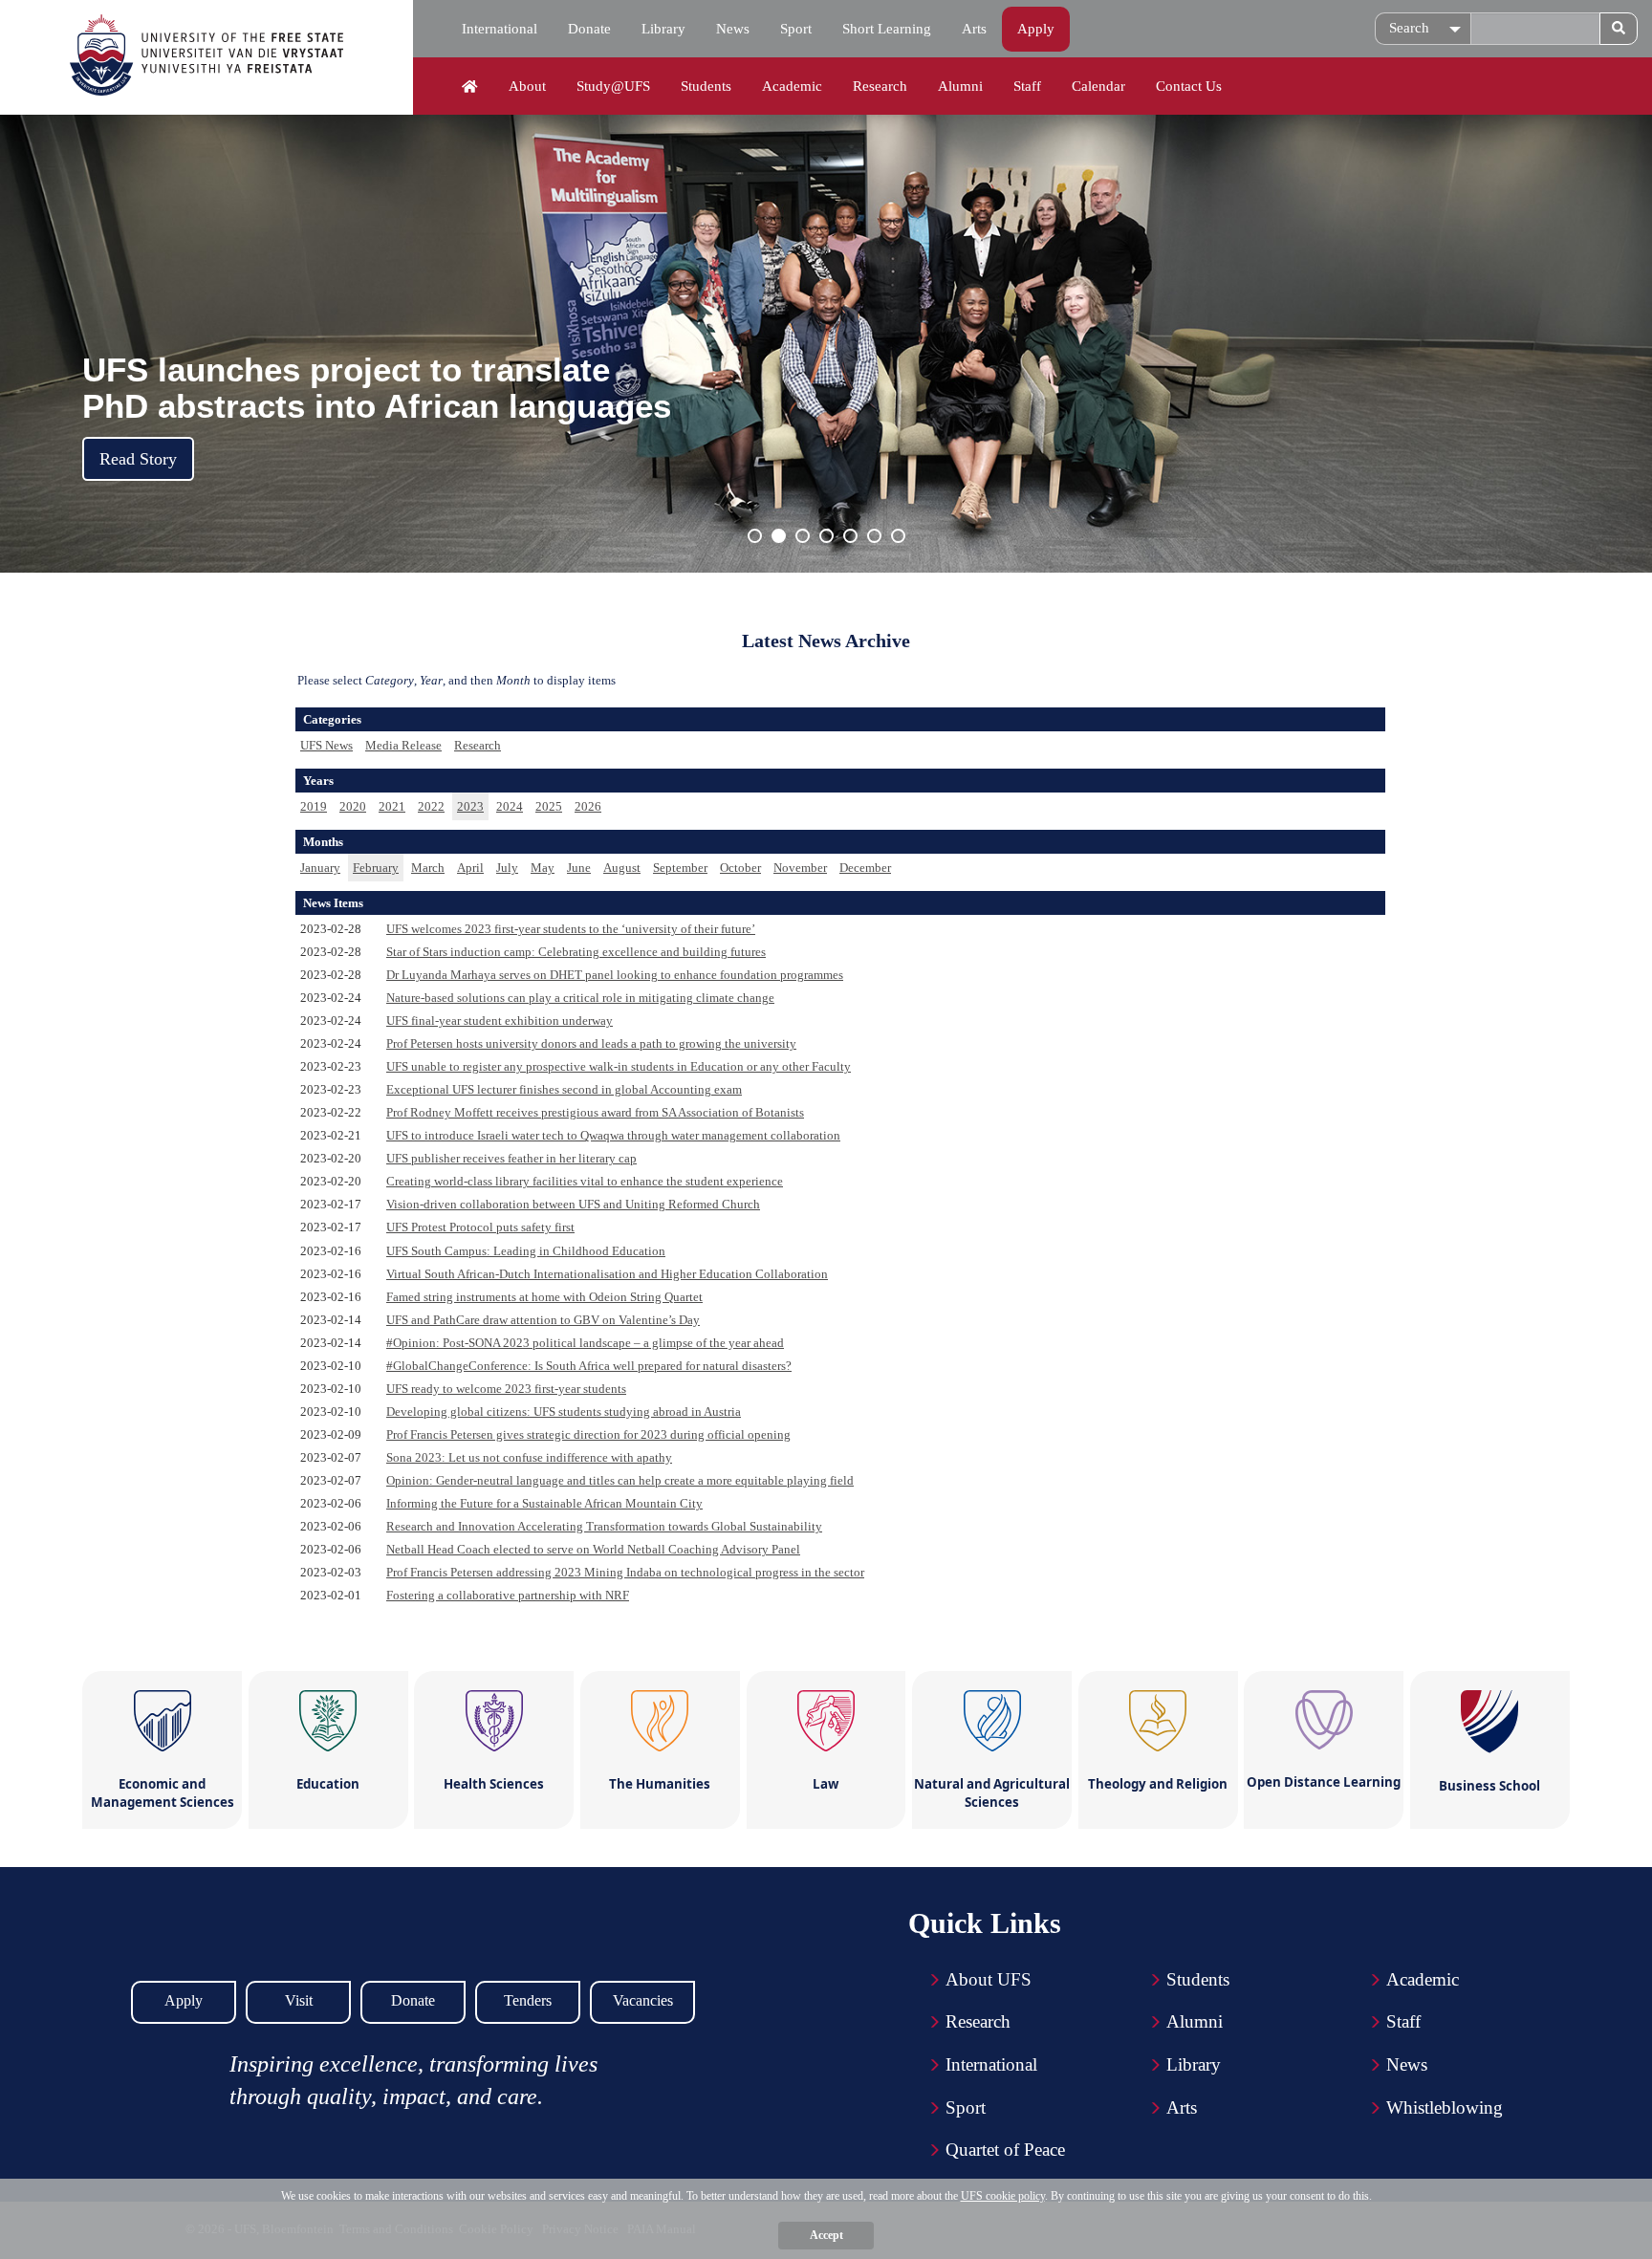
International (500, 29)
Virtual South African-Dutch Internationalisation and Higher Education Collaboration (607, 1274)
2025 (549, 806)
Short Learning (887, 29)
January (320, 868)
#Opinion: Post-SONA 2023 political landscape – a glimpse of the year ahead (585, 1343)
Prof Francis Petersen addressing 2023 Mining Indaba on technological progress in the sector (625, 1572)
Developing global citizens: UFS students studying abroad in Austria (564, 1412)
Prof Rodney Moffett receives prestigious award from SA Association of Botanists (595, 1112)
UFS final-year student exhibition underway (500, 1021)
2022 (431, 806)
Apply (1036, 29)
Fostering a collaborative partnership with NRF (508, 1595)
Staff (1027, 86)
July (507, 868)
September (680, 868)
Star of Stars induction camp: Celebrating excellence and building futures (576, 952)
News (733, 29)
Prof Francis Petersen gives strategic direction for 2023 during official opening (588, 1434)
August (622, 868)
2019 (314, 806)
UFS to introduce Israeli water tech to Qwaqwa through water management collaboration (613, 1135)
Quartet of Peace (1005, 2150)
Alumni (960, 86)
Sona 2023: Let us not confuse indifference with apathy (529, 1457)
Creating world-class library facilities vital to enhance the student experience (585, 1181)
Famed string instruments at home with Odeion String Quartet (544, 1297)
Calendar (1098, 86)
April (470, 868)
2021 (392, 806)
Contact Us (1189, 86)
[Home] (470, 87)
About (527, 86)
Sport (796, 29)
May (543, 868)
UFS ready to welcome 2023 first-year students (506, 1389)
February (376, 868)
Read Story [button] (138, 459)
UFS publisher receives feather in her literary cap (511, 1158)
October (740, 868)
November (800, 868)
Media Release (403, 745)
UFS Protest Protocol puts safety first (480, 1227)
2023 (470, 806)
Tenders (528, 2000)
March (428, 868)
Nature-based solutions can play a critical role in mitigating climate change (580, 998)
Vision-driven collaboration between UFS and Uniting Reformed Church (573, 1204)
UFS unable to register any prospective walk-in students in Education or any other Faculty (619, 1066)
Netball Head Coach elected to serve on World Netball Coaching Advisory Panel (593, 1549)
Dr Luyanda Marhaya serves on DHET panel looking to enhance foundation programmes (615, 975)
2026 (588, 806)
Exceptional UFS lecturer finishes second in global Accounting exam (564, 1089)
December (865, 868)
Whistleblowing (1445, 2107)
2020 (353, 806)
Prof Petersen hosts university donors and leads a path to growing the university (591, 1043)
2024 (510, 806)
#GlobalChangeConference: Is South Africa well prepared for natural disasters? (589, 1366)
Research (880, 86)
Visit (299, 2000)
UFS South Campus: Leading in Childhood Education (526, 1251)
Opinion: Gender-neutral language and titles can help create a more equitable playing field (620, 1480)
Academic (792, 86)
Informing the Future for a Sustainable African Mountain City (544, 1503)
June (579, 868)
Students (706, 86)
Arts (974, 29)
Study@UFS (613, 86)
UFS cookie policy (1003, 2196)
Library (663, 29)
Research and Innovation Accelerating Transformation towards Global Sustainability (604, 1526)
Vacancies (643, 2000)
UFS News (326, 745)
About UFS (989, 1979)
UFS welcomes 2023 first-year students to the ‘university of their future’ (571, 929)
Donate (589, 29)
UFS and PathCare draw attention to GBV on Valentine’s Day (543, 1320)
